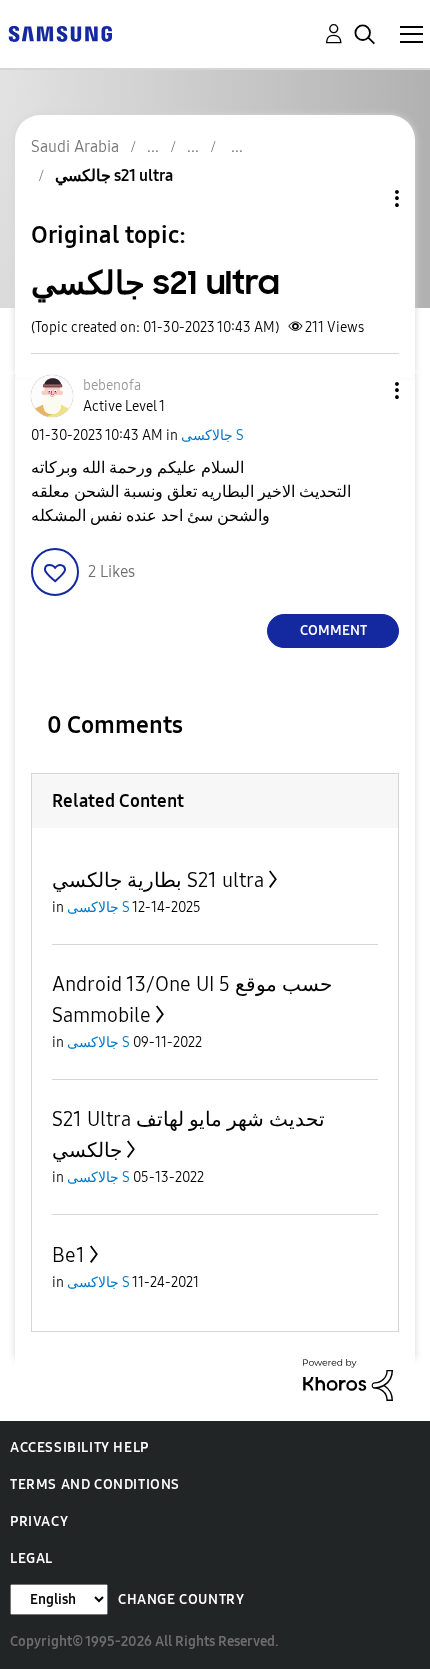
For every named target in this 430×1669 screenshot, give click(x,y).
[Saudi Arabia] (60, 32)
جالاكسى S (212, 435)
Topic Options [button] (363, 198)
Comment (333, 630)
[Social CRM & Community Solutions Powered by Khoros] (348, 1378)
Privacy (39, 1521)
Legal (31, 1558)
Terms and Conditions (95, 1484)
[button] (364, 390)
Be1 (68, 1255)
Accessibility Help (79, 1447)
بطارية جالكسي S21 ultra (158, 880)
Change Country (181, 1599)
